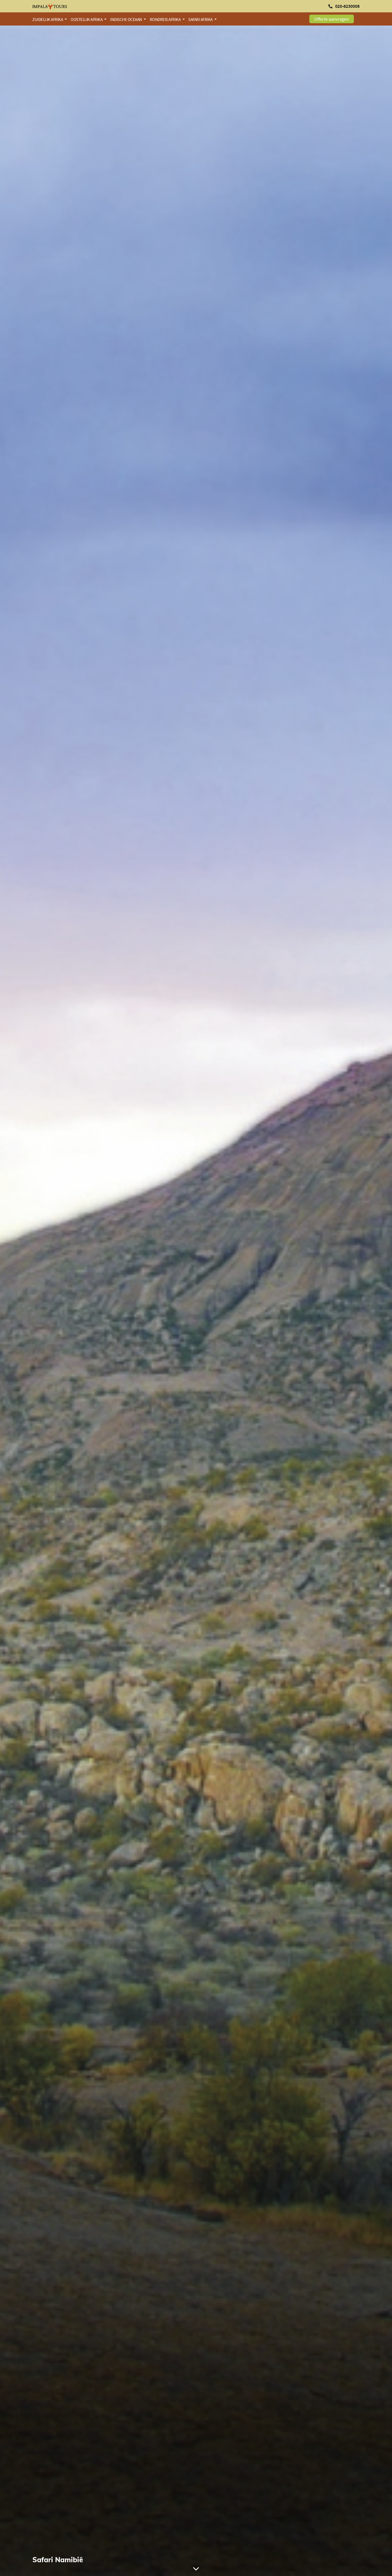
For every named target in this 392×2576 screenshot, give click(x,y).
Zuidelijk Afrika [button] (48, 19)
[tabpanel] (196, 1301)
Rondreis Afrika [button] (166, 19)
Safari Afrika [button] (201, 19)
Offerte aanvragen (332, 19)
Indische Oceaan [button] (126, 19)
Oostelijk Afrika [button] (87, 19)
